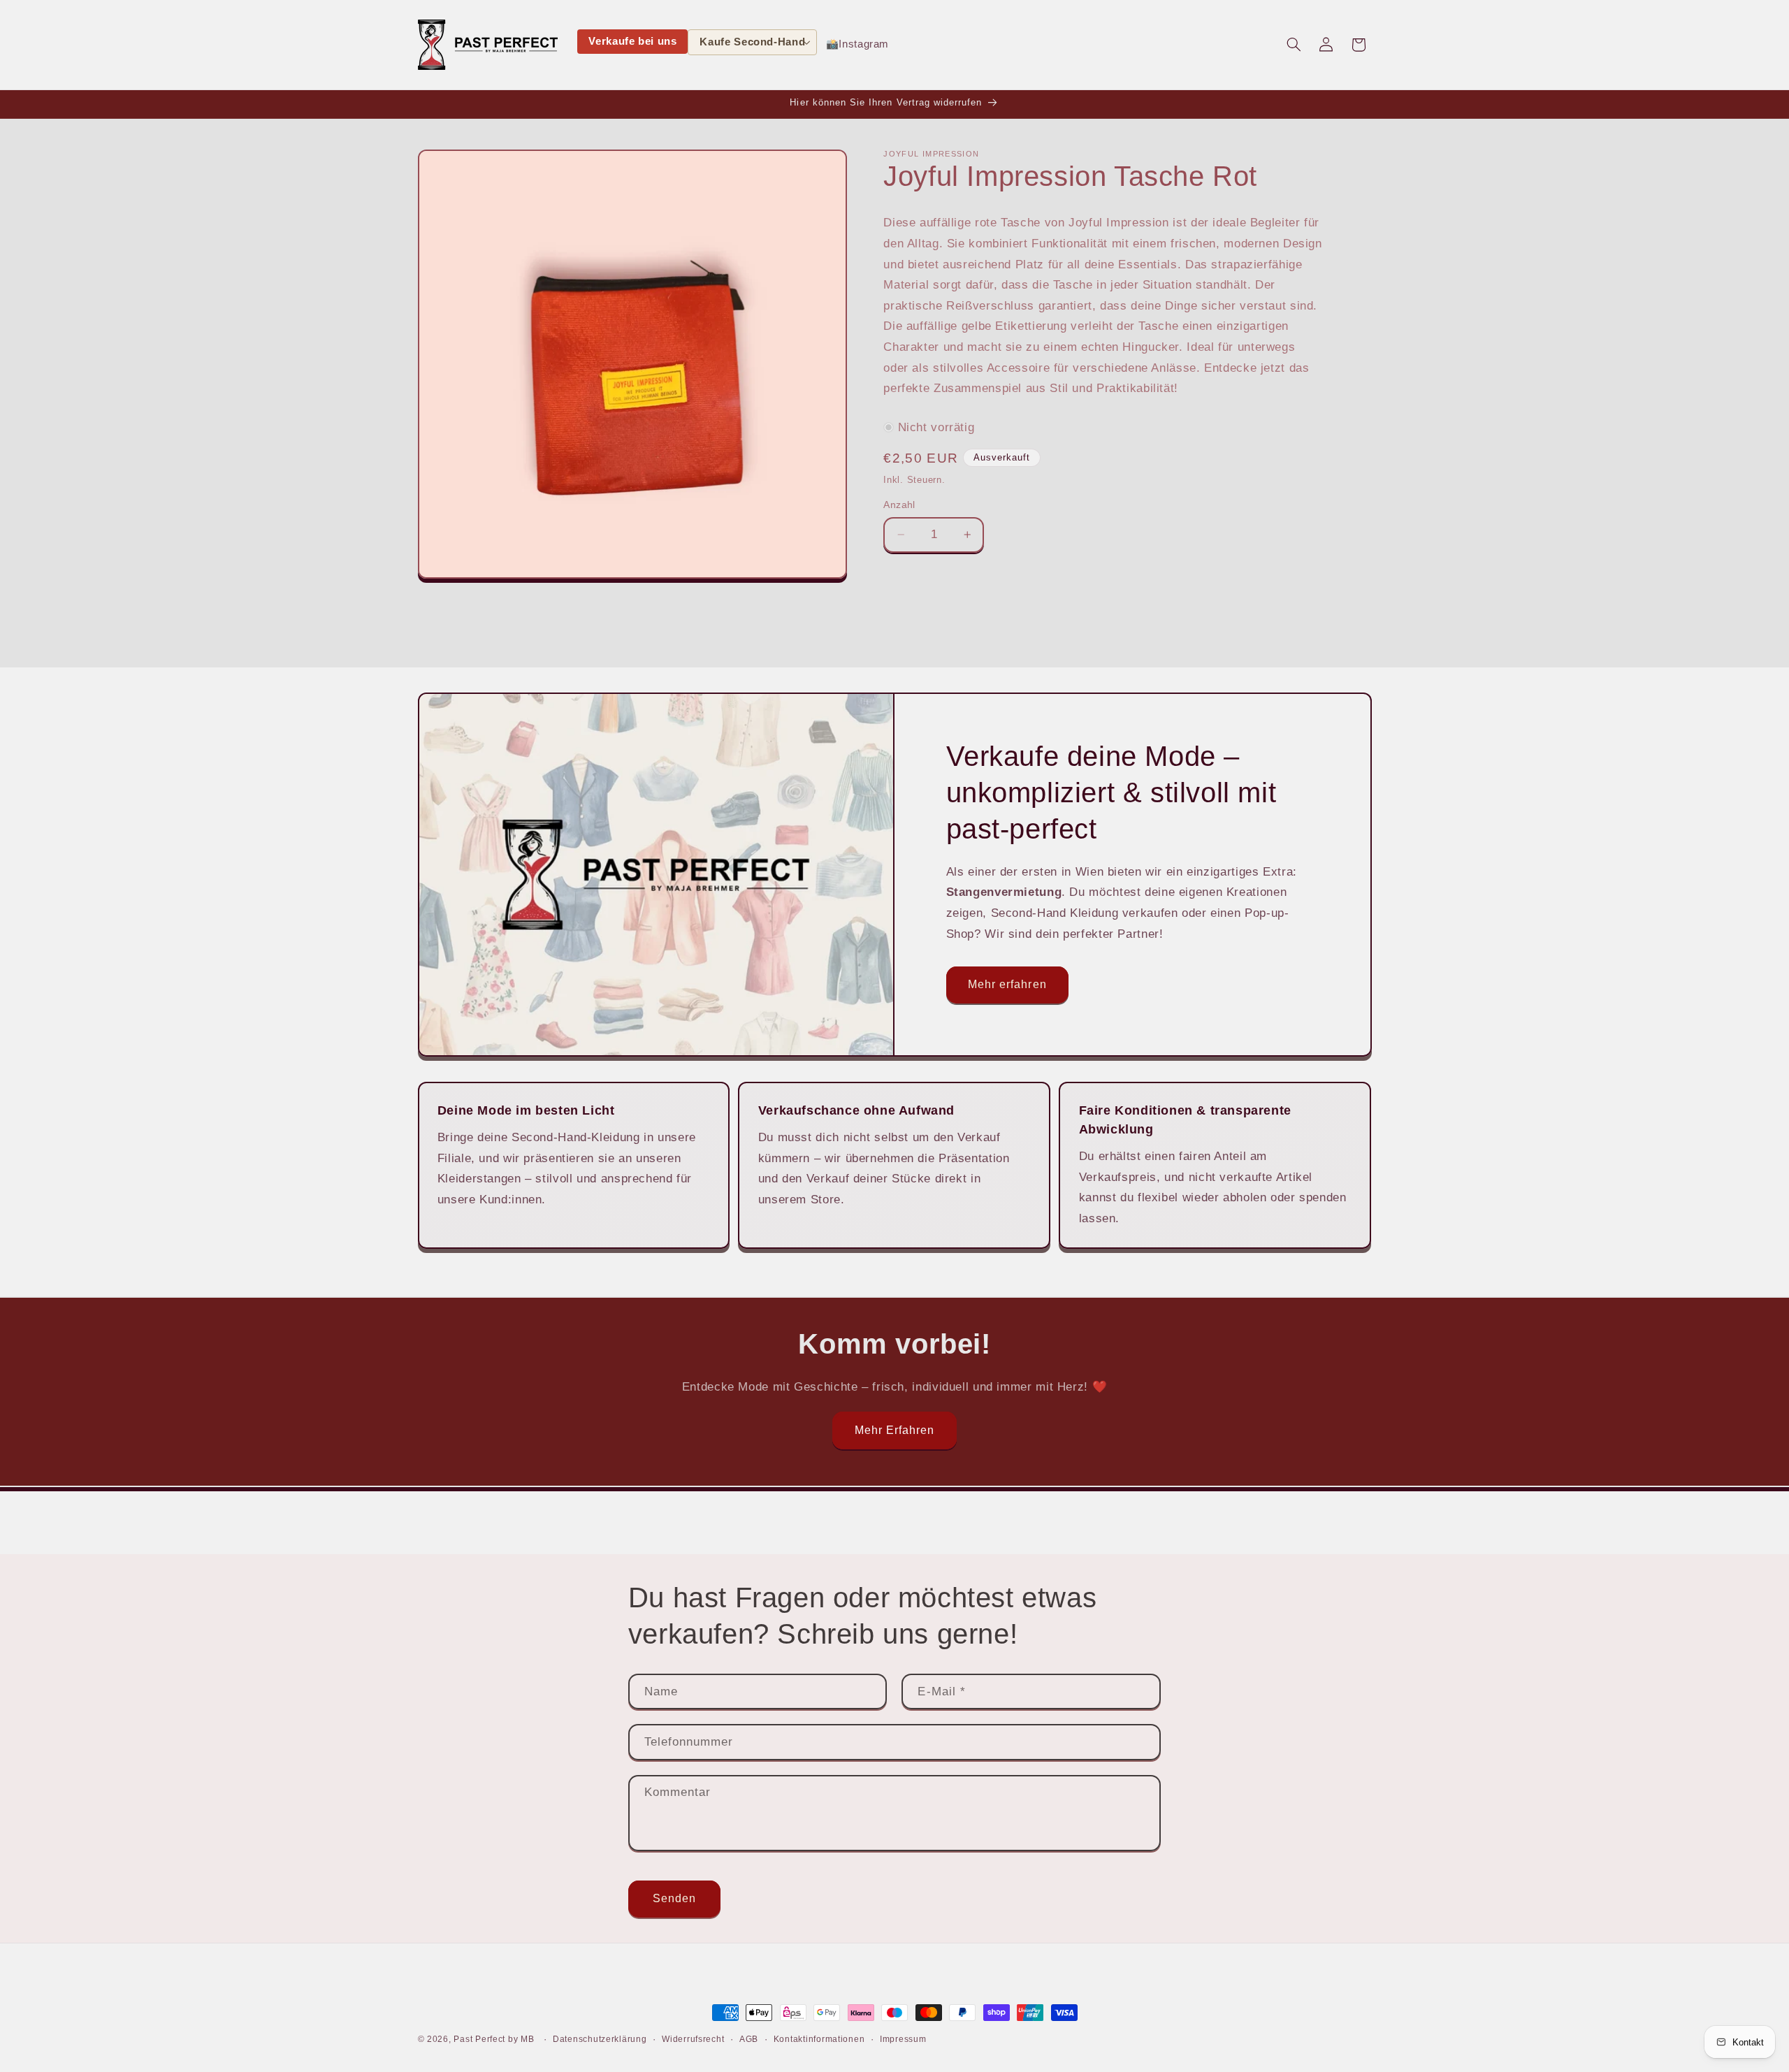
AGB (749, 2039)
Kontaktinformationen (819, 2039)
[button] (752, 42)
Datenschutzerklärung (600, 2039)
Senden (674, 1898)
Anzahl (899, 505)
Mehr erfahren (1007, 984)
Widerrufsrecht (693, 2039)
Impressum (903, 2039)
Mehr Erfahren (895, 1430)
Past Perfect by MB (494, 2039)
